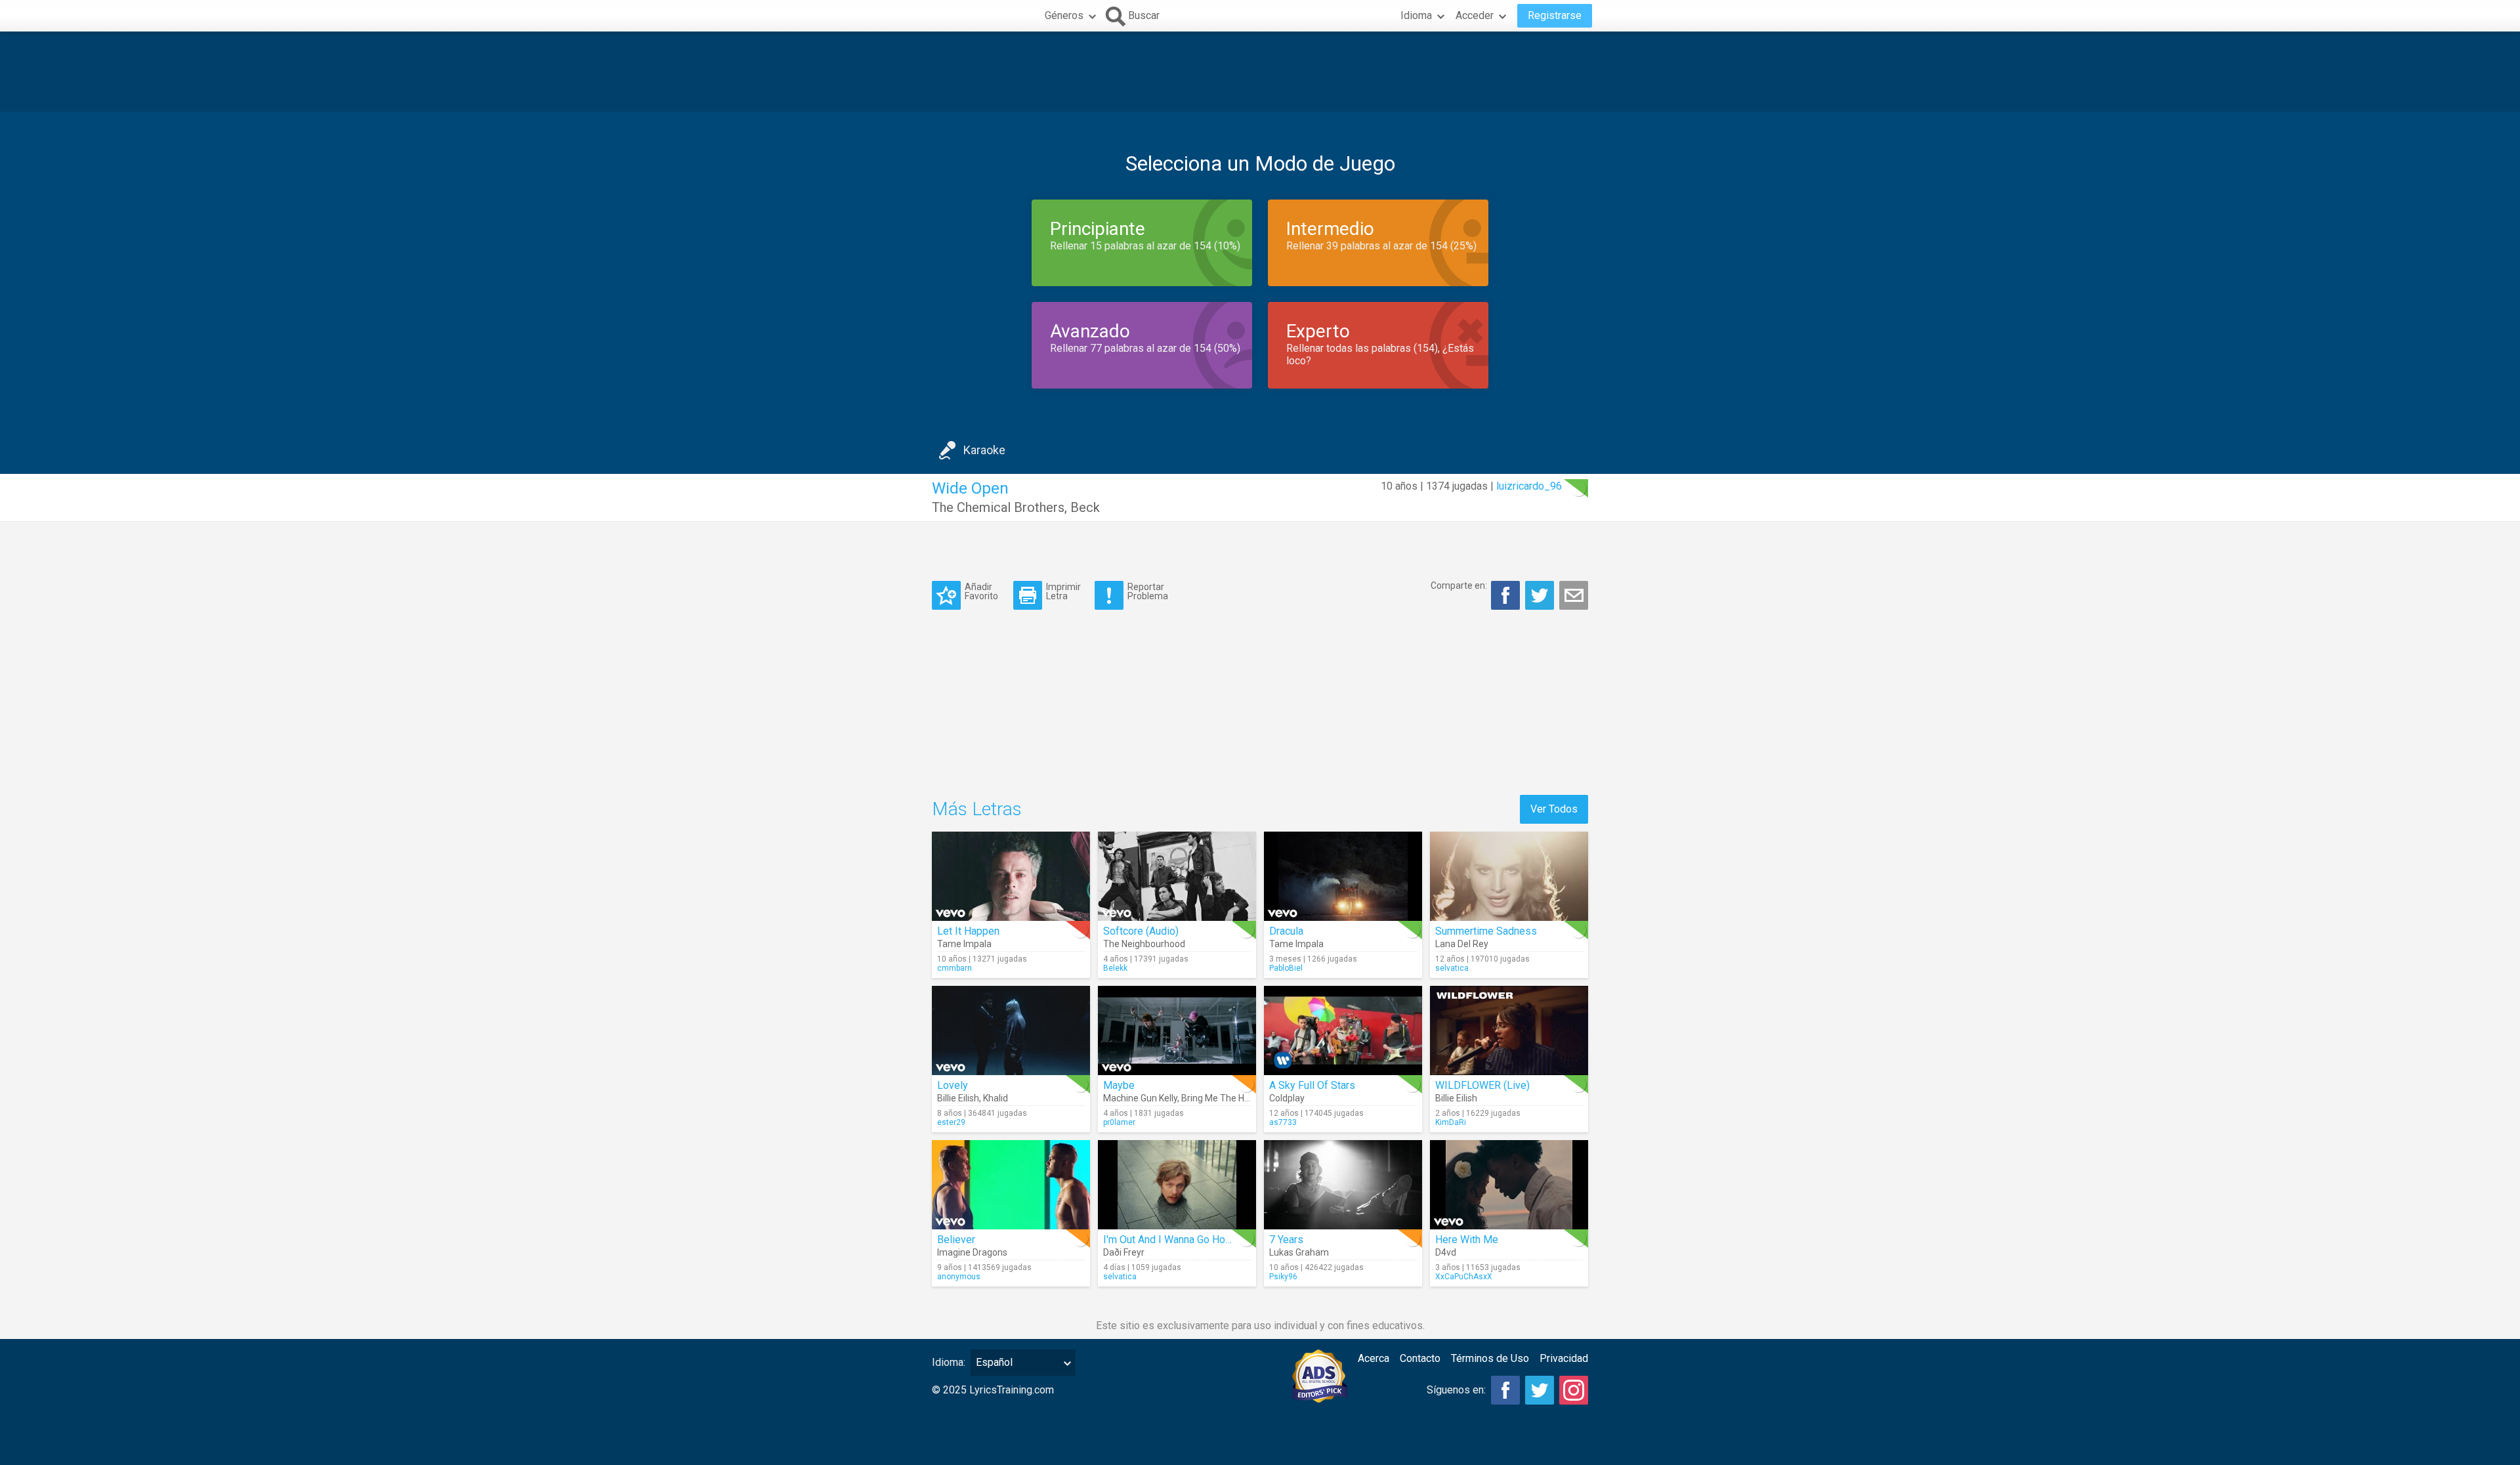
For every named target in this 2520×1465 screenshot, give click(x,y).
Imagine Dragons (972, 1252)
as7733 (1283, 1122)
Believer (956, 1240)
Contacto (1420, 1358)
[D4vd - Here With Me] (1509, 1185)
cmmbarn (955, 968)
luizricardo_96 (1529, 486)
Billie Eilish (958, 1098)
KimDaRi (1451, 1122)
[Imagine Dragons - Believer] (1011, 1185)
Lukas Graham (1299, 1252)
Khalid (996, 1098)
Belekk (1115, 968)
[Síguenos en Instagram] (1574, 1390)
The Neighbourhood (1144, 944)
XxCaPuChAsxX (1464, 1277)
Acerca (1374, 1358)
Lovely (953, 1085)
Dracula (1286, 931)
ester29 (951, 1122)
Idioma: (949, 1362)
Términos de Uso (1490, 1358)
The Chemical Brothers (998, 507)
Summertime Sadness (1486, 931)
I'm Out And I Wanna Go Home (1171, 1240)
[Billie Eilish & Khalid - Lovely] (1011, 1030)
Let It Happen (968, 931)
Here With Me (1467, 1240)
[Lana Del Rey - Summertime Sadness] (1509, 876)
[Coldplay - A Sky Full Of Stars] (1343, 1030)
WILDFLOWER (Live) (1482, 1085)
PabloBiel (1286, 968)
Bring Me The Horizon (1226, 1098)
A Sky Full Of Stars (1312, 1085)
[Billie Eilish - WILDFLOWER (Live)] (1509, 1030)
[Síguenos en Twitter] (1540, 1390)
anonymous (959, 1277)
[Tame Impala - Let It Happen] (1011, 876)
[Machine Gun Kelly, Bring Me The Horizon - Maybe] (1177, 1030)
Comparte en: (1459, 585)
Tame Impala (964, 944)
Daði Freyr (1124, 1252)
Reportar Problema (1148, 591)
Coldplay (1287, 1098)
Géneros (1064, 15)
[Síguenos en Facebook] (1505, 1390)
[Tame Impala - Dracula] (1343, 876)
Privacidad (1564, 1358)
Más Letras (977, 809)
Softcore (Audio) (1141, 931)
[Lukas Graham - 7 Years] (1343, 1185)
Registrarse (1555, 15)
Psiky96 (1283, 1277)
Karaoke (984, 450)
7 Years (1286, 1240)
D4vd (1446, 1252)
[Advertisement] (1260, 72)
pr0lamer (1119, 1122)
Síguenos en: (1456, 1390)
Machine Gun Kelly (1140, 1098)
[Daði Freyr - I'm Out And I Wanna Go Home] (1177, 1185)
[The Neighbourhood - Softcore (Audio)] (1177, 876)
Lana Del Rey (1462, 944)
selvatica (1452, 968)
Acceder (1475, 15)
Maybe (1119, 1085)
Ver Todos (1554, 809)
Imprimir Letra (1063, 591)
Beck (1085, 507)
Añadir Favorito (981, 591)
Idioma (1416, 15)
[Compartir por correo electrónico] (1574, 595)
